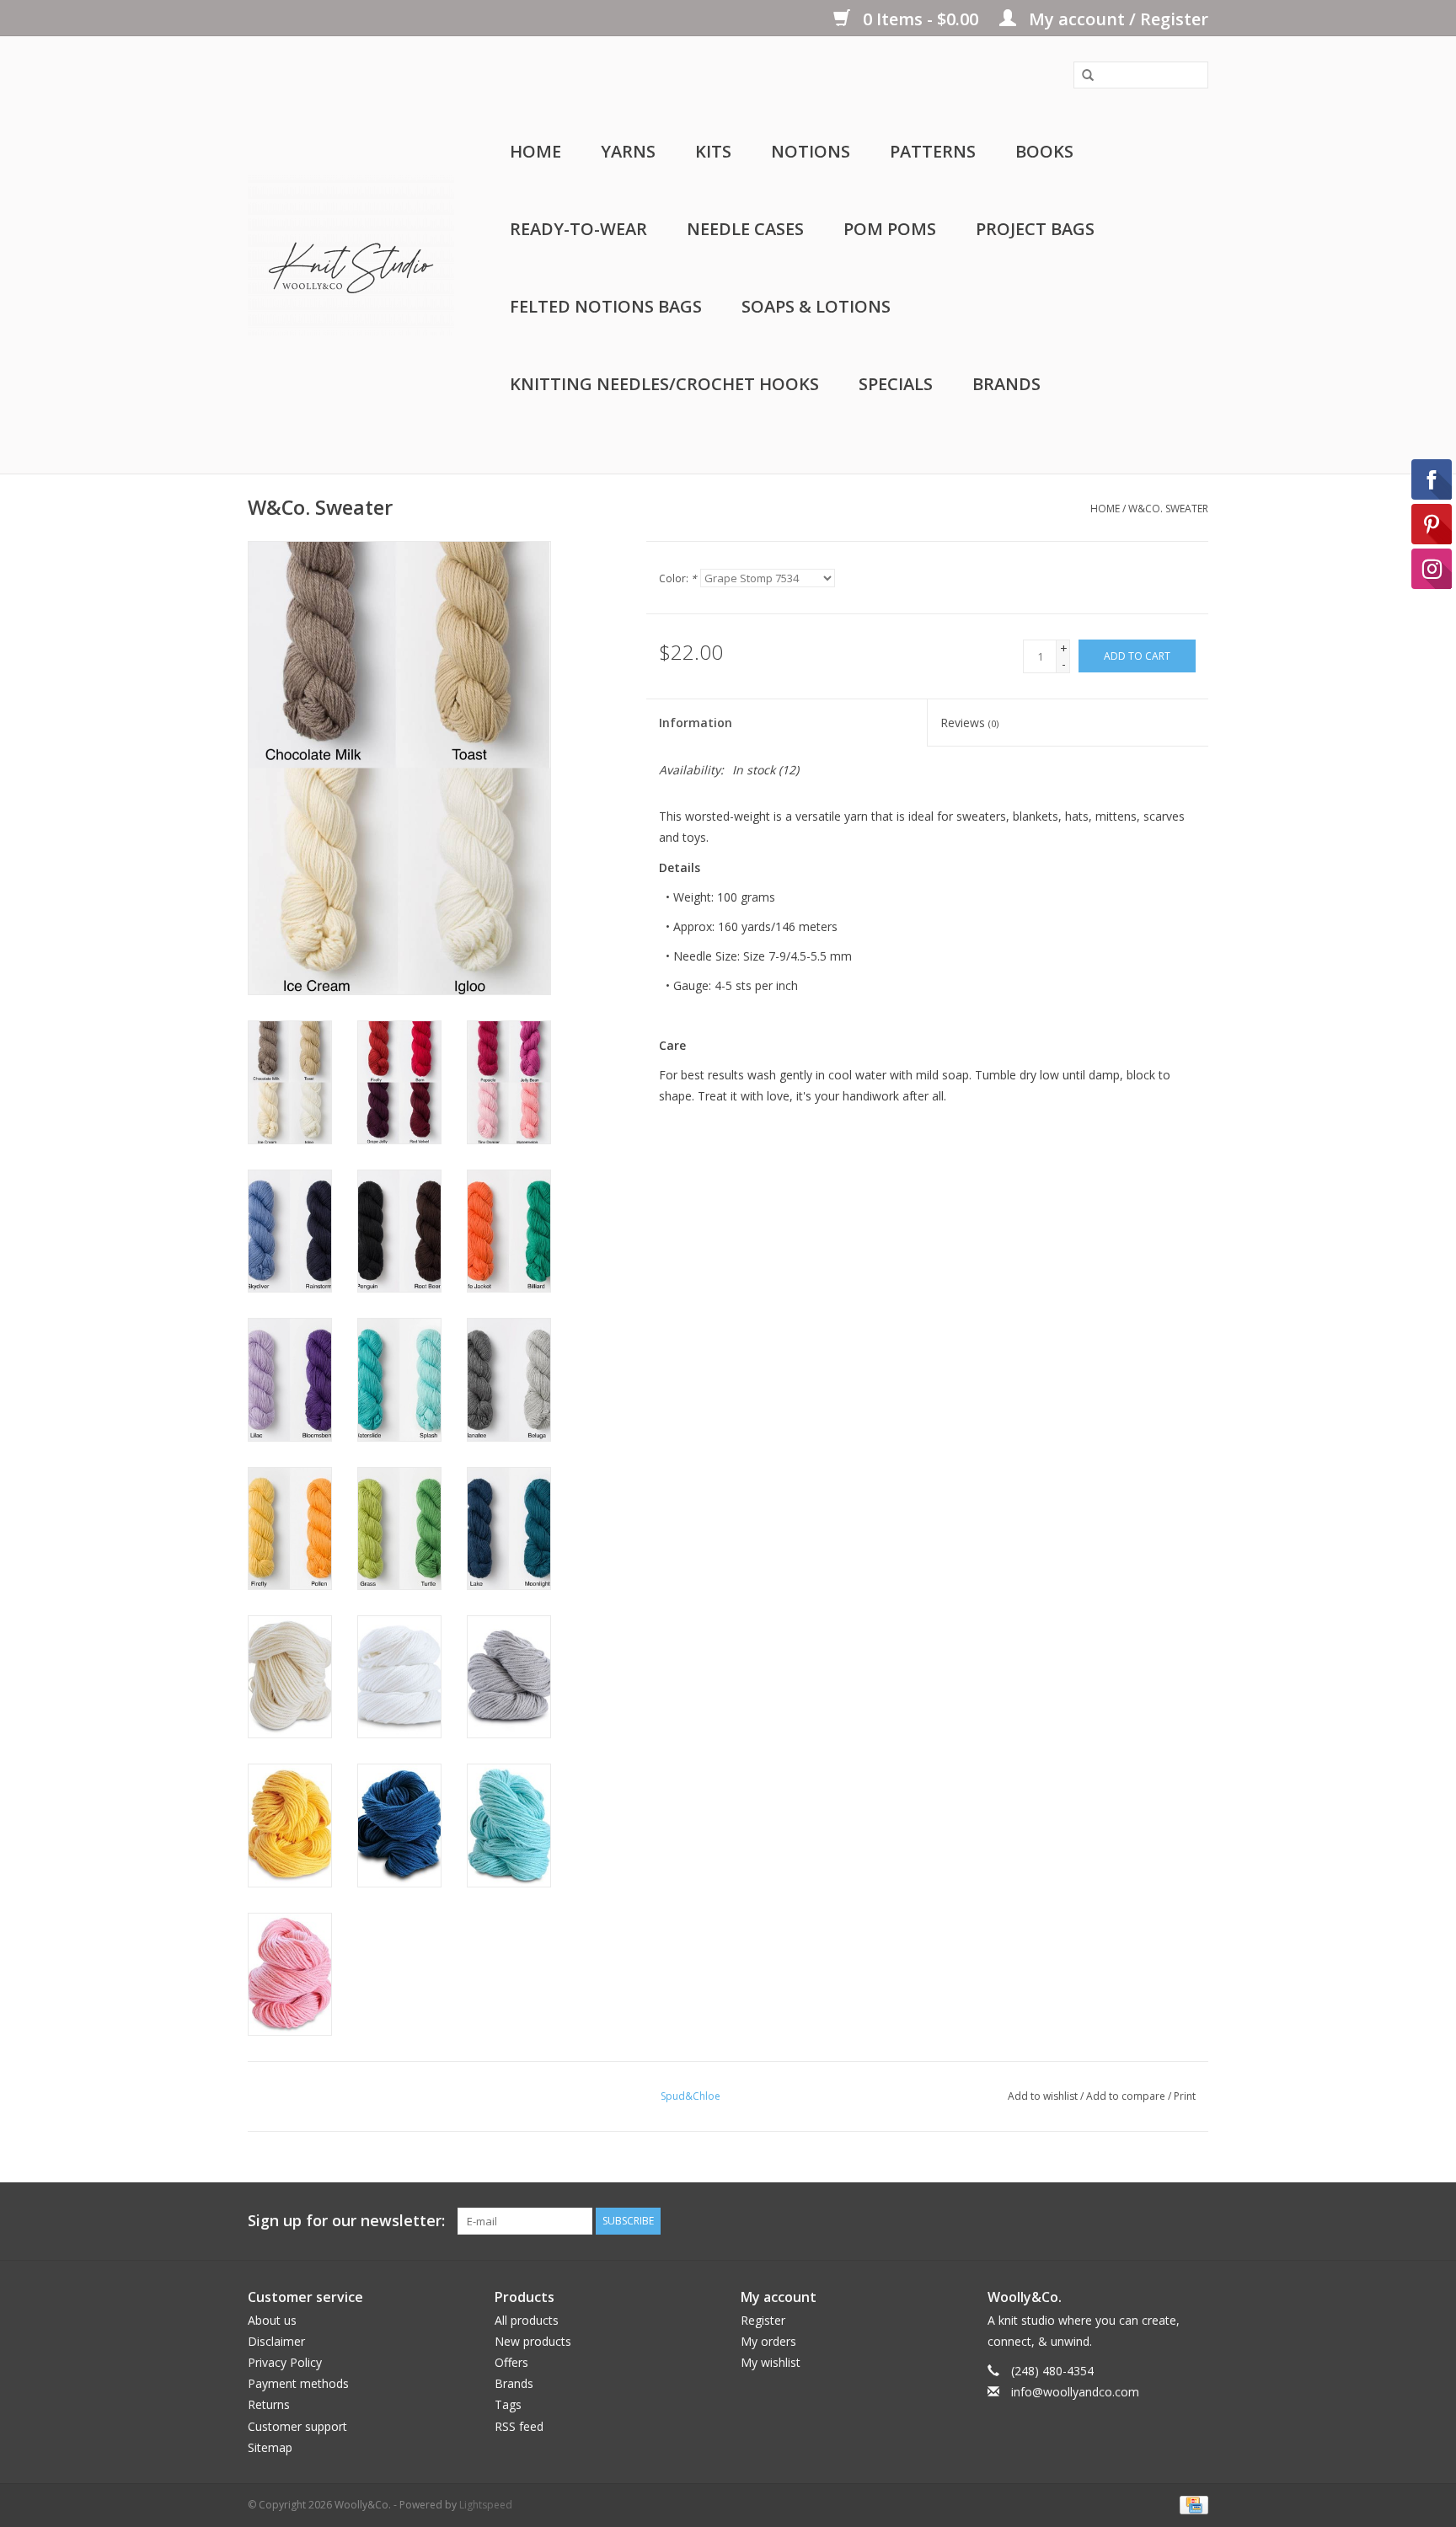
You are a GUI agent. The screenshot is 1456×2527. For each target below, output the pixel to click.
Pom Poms (890, 229)
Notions (811, 151)
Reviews (969, 723)
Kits (713, 151)
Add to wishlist (1043, 2096)
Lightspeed (486, 2505)
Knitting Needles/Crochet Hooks (664, 384)
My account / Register (1116, 19)
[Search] (1082, 76)
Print (1185, 2096)
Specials (896, 384)
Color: (678, 578)
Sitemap (270, 2447)
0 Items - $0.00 (921, 19)
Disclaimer (276, 2341)
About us (272, 2320)
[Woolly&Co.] (351, 255)
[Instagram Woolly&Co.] (1195, 2221)
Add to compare (1127, 2096)
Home (535, 151)
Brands (1006, 384)
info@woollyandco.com (1075, 2392)
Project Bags (1035, 229)
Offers (511, 2362)
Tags (508, 2404)
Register (763, 2320)
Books (1044, 151)
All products (527, 2320)
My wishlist (771, 2362)
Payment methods (298, 2383)
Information (696, 723)
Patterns (933, 151)
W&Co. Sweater (1168, 509)
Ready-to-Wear (578, 229)
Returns (269, 2404)
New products (533, 2341)
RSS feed (519, 2426)
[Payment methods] (1191, 2504)
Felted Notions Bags (606, 306)
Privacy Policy (285, 2362)
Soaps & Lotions (816, 306)
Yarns (628, 151)
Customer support (297, 2426)
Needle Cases (745, 229)
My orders (768, 2341)
